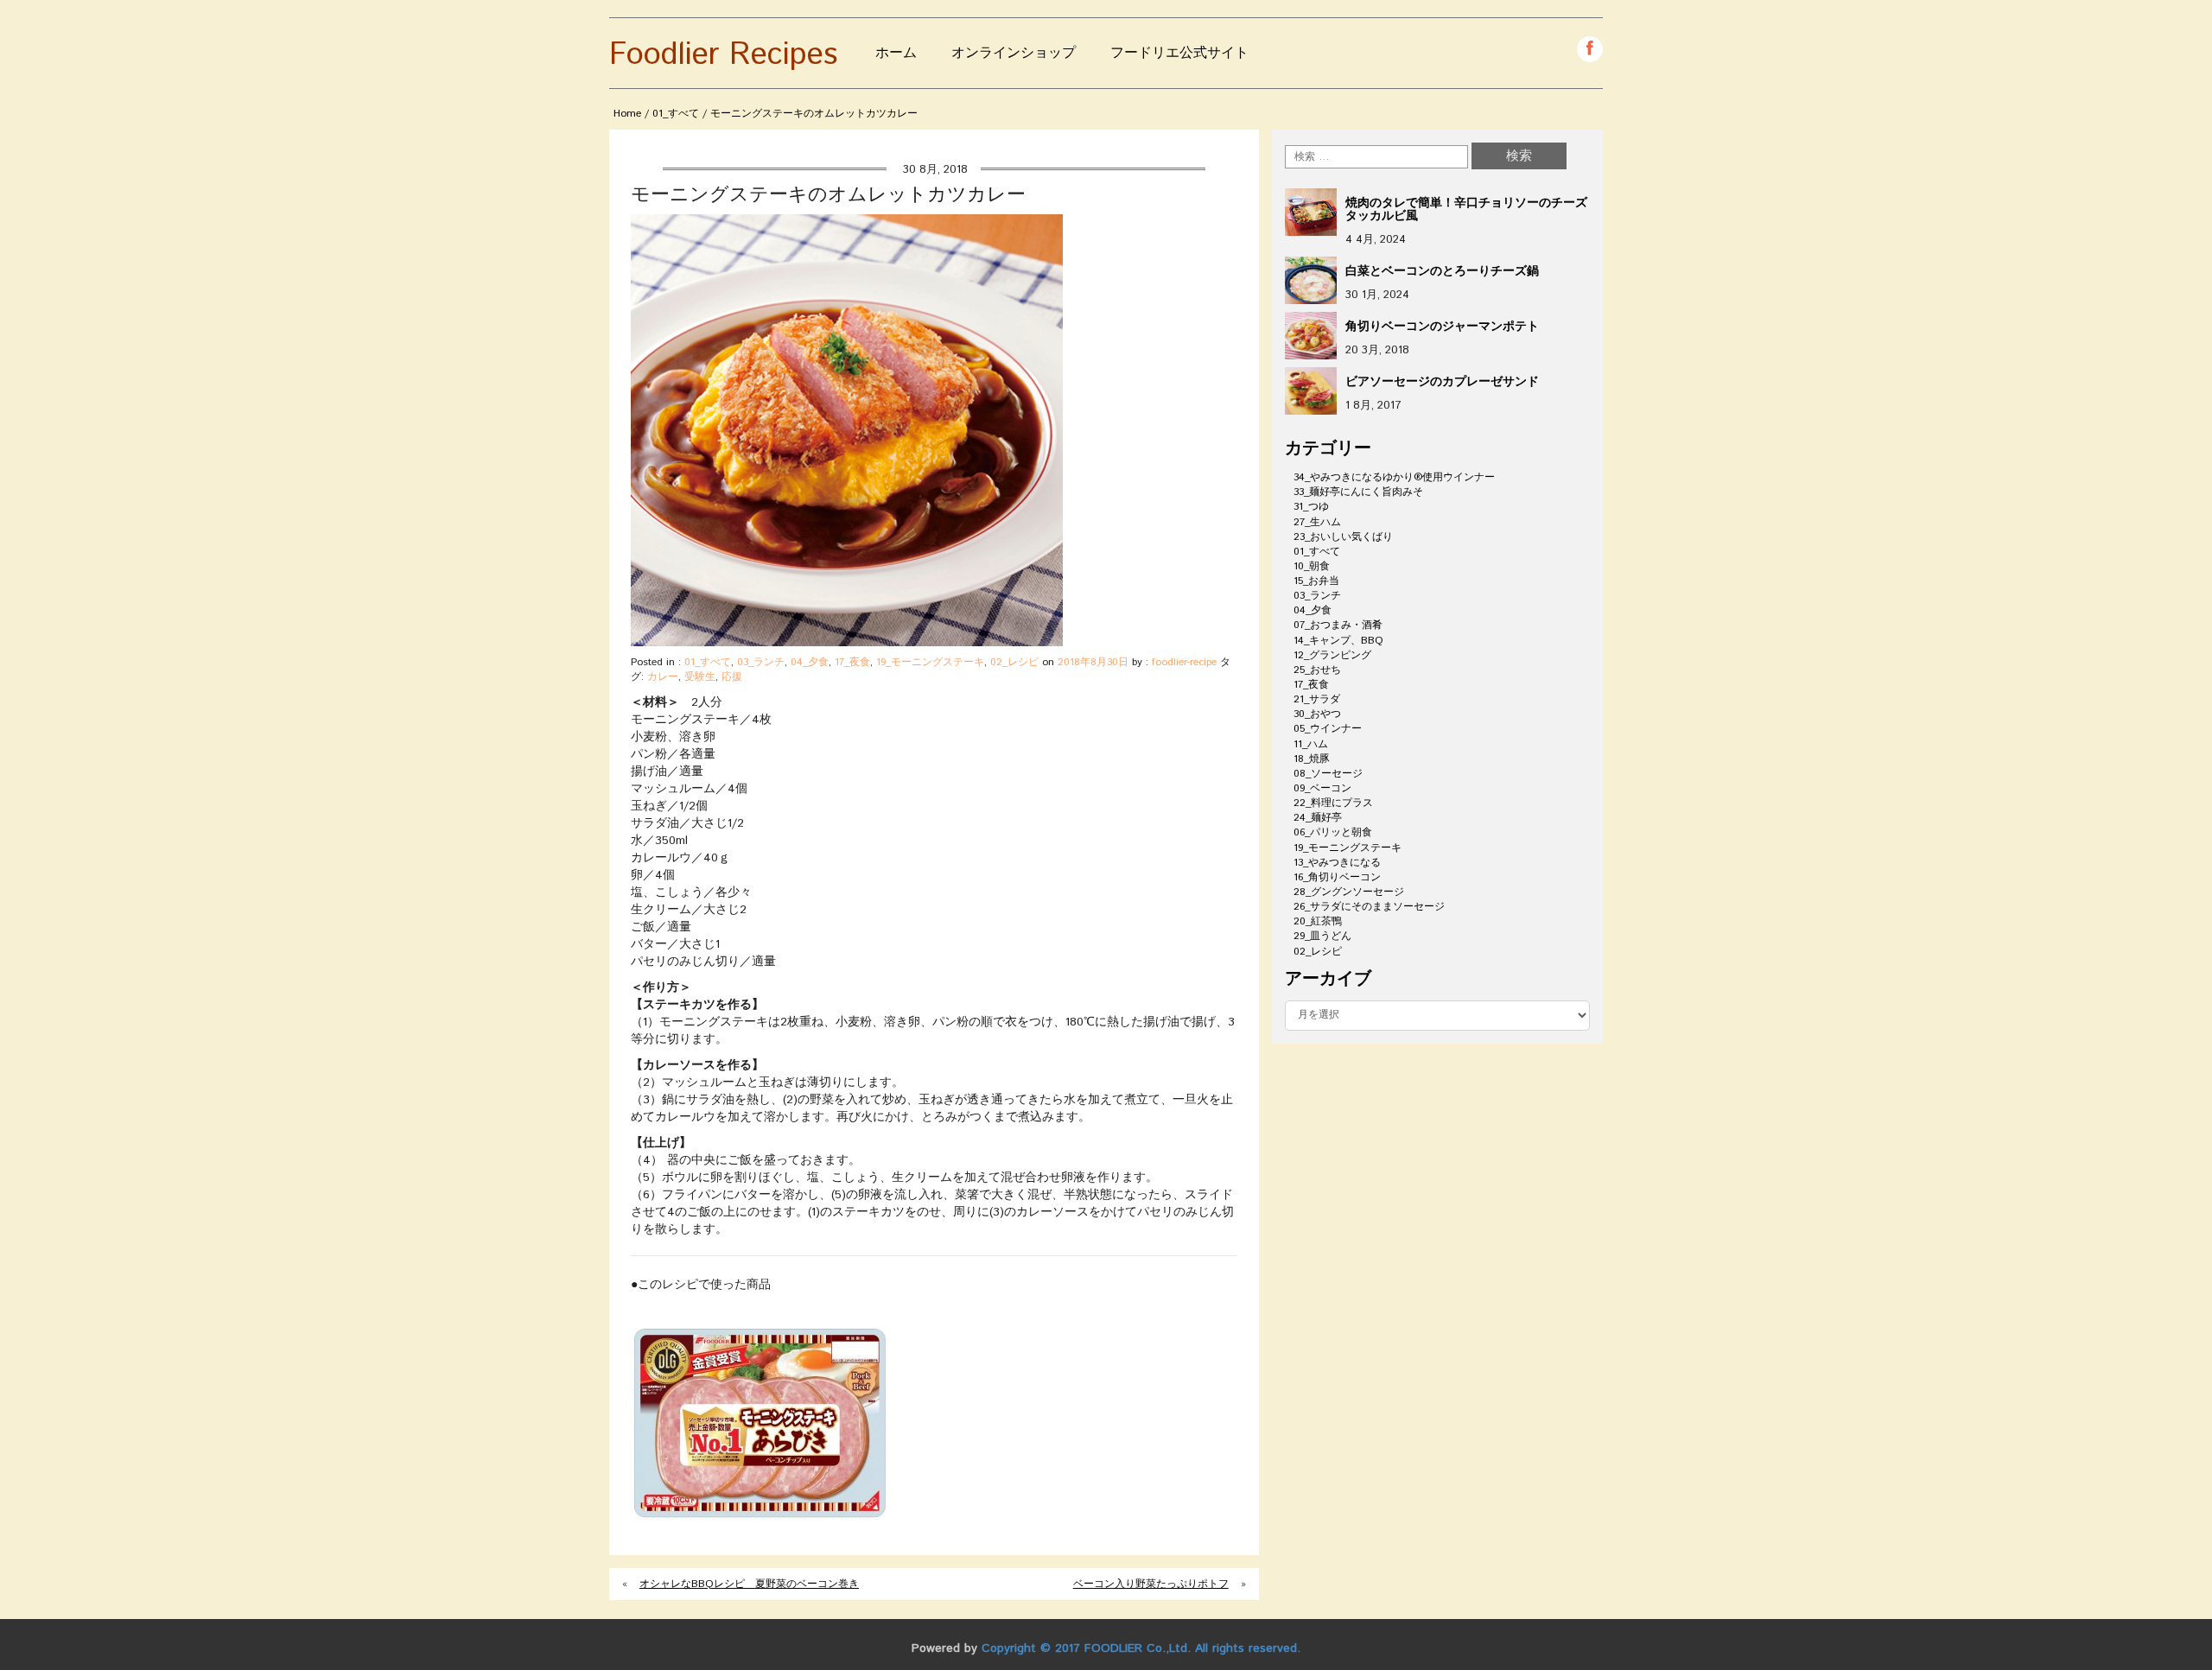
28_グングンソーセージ (1349, 892)
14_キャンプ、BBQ (1338, 641)
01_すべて (676, 114)
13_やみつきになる (1337, 863)
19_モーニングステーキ (930, 662)
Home (627, 114)
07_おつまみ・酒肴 (1338, 625)
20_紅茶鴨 (1318, 921)
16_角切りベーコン (1337, 877)
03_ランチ (761, 662)
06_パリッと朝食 (1333, 832)
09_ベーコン (1322, 788)
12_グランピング (1332, 655)
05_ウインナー (1328, 729)
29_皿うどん (1322, 936)
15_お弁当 (1316, 581)
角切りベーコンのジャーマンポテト (1442, 327)
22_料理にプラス (1333, 803)
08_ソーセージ (1328, 774)
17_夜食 (852, 662)
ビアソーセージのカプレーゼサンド (1442, 382)
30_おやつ (1317, 714)
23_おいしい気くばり (1343, 537)
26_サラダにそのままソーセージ (1369, 907)
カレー (663, 677)
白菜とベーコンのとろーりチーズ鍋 (1442, 271)
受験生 (700, 677)
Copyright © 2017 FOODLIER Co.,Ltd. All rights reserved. (1141, 1648)
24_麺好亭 (1318, 818)
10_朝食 (1312, 566)
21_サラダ (1317, 699)
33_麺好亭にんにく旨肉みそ (1358, 492)
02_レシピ (1014, 662)
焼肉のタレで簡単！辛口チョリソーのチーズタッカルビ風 (1466, 210)
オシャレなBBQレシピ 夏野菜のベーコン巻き (749, 1584)
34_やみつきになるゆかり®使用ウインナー (1394, 477)
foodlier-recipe (1184, 662)
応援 (732, 677)
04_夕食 (810, 662)
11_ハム (1311, 744)
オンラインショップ (1014, 53)
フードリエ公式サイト (1179, 53)
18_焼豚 (1312, 759)
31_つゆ (1311, 507)
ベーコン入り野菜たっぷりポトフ (1151, 1584)
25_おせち (1317, 670)
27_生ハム (1317, 522)
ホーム (896, 53)
